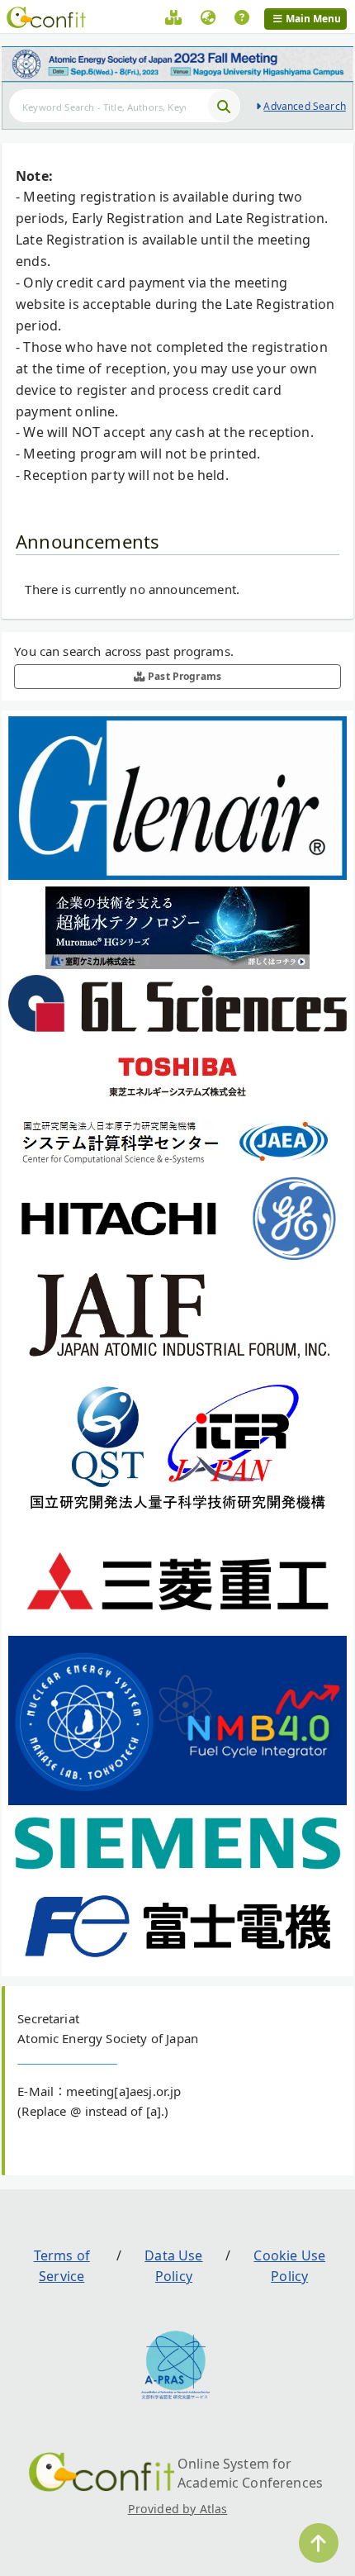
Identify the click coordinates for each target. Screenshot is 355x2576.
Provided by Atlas (178, 2509)
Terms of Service (62, 2266)
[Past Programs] (173, 20)
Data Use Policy (173, 2266)
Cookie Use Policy (289, 2266)
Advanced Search (304, 106)
